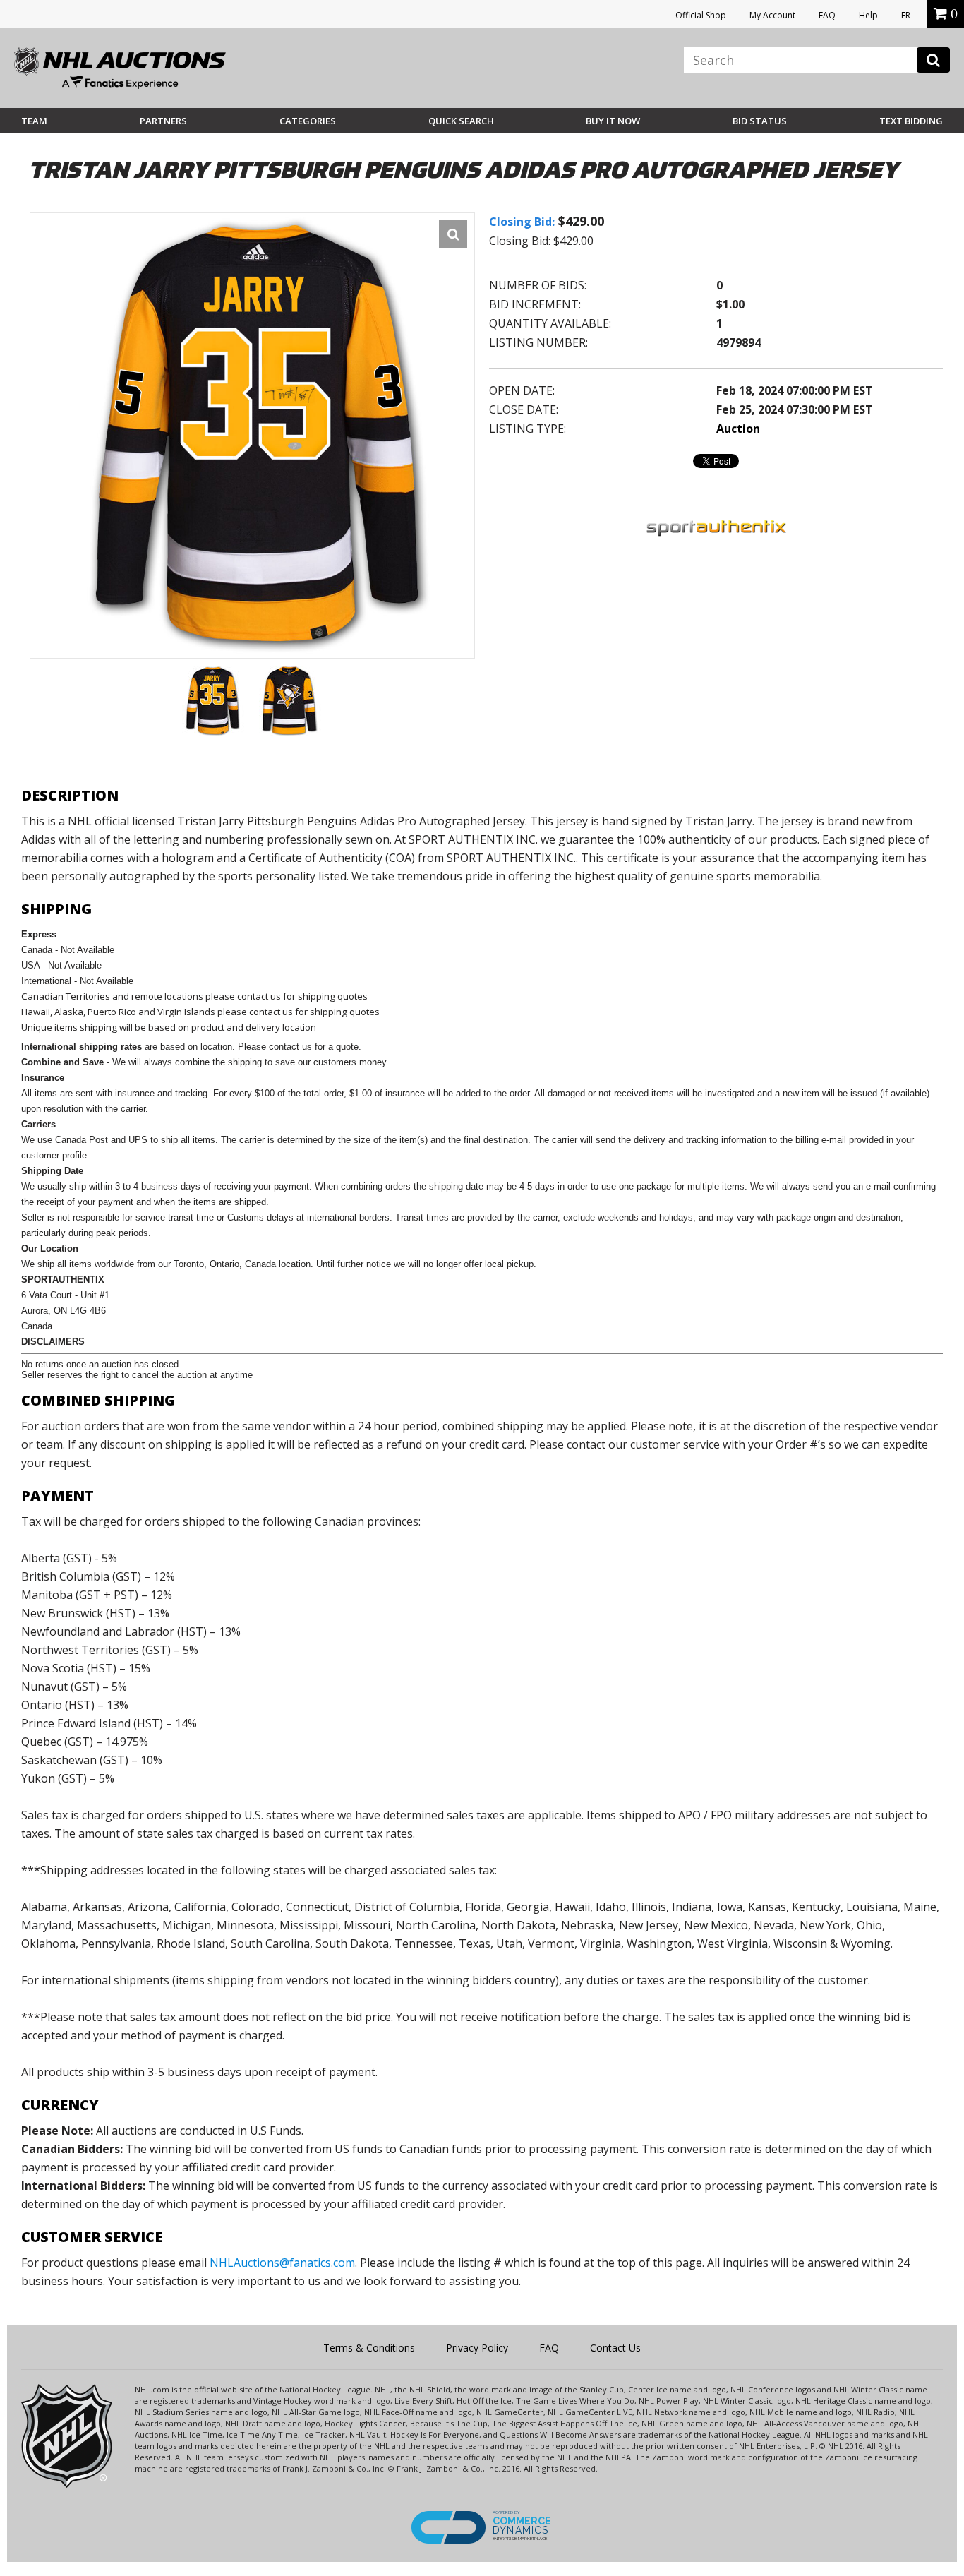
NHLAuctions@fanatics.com (282, 2263)
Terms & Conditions (369, 2348)
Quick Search (461, 121)
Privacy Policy (477, 2348)
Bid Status (760, 121)
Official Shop (701, 15)
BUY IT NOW (613, 121)
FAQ (827, 15)
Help (868, 15)
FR (906, 15)
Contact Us (615, 2348)
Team (34, 121)
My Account (772, 15)
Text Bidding (911, 121)
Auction (738, 429)
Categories (308, 121)
